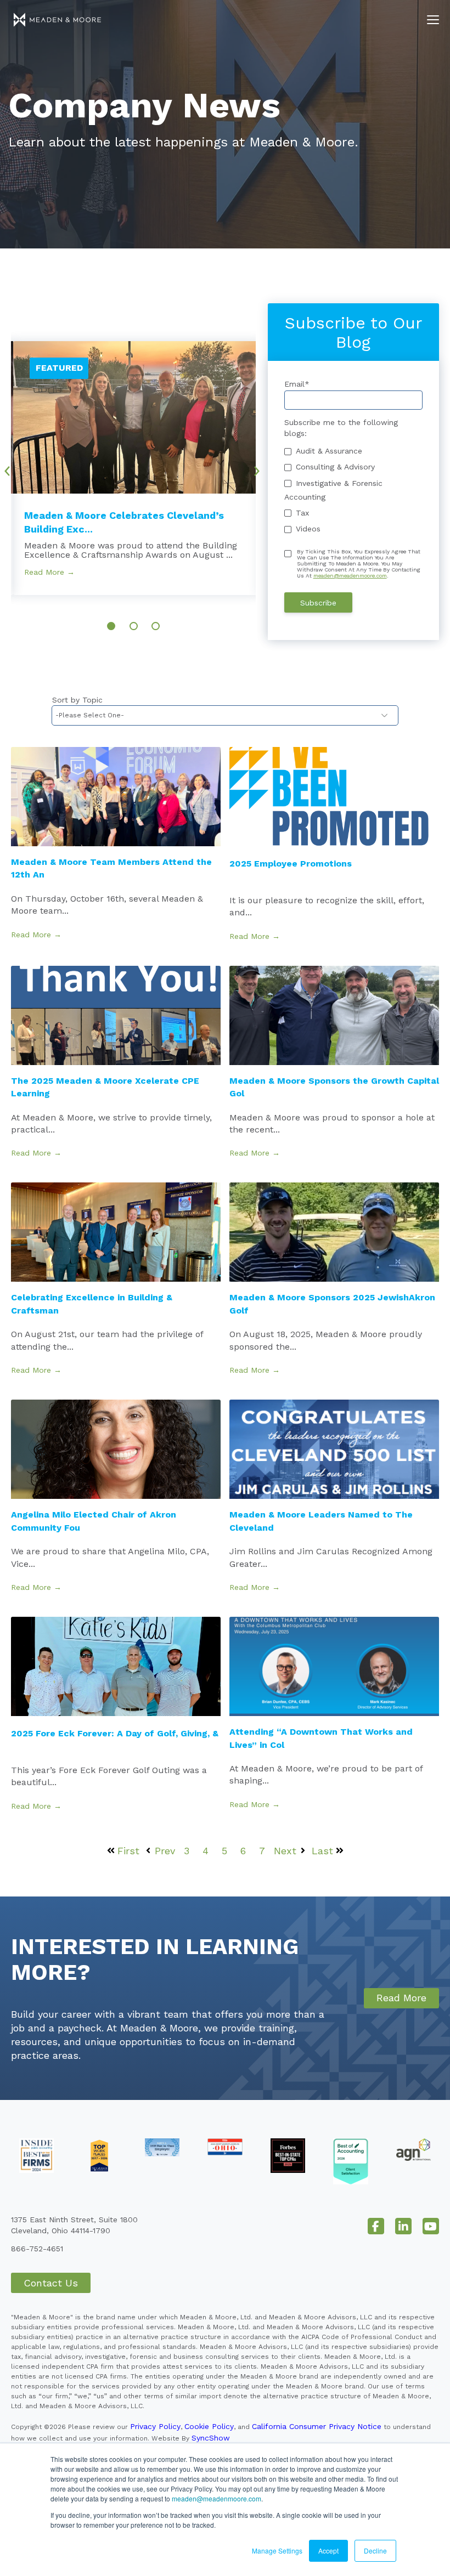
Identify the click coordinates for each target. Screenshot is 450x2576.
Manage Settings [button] (277, 2550)
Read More (401, 1998)
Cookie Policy (209, 2426)
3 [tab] (156, 626)
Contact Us (51, 2283)
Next (261, 467)
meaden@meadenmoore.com (216, 2498)
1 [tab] (111, 626)
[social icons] (376, 2226)
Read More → (49, 572)
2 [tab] (134, 626)
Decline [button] (375, 2550)
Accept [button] (328, 2550)
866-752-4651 (37, 2249)
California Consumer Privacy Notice (317, 2426)
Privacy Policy (155, 2426)
